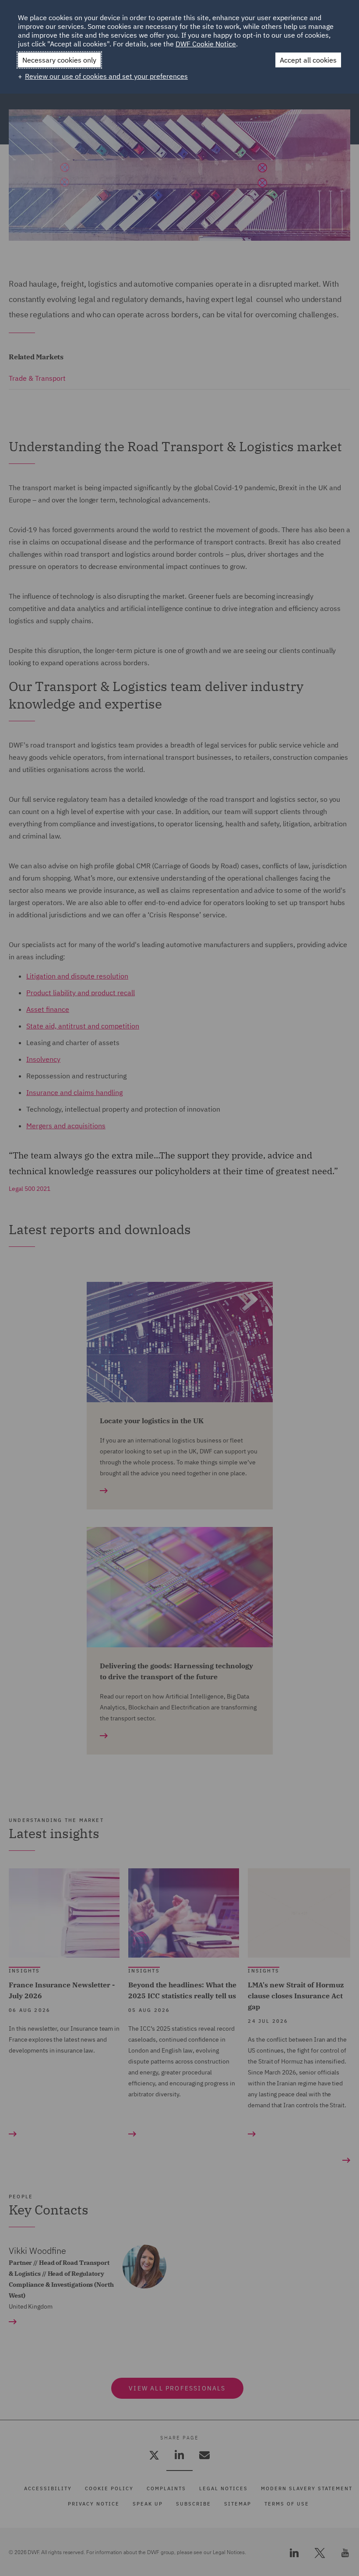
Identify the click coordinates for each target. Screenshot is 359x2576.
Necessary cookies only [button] (59, 60)
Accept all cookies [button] (308, 60)
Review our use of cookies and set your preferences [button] (106, 76)
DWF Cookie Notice (206, 44)
